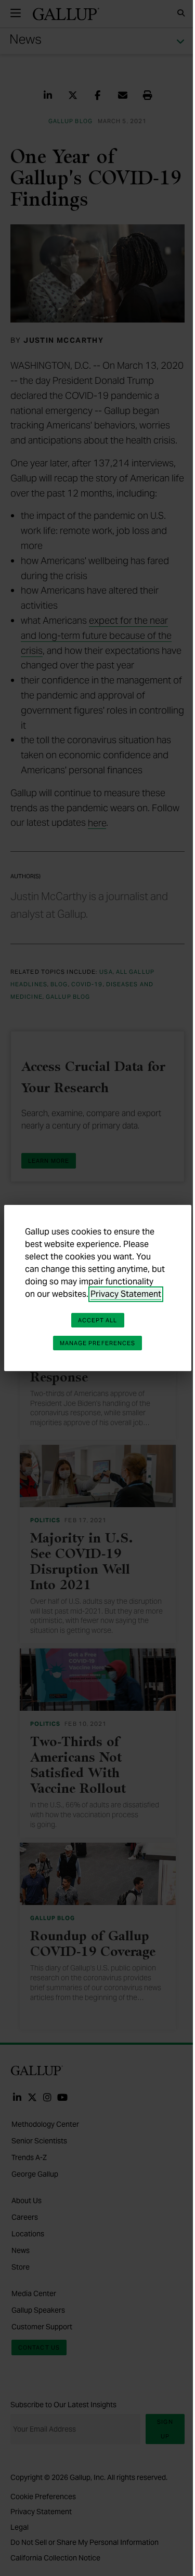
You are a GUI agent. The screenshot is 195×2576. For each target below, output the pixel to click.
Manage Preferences (98, 1343)
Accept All (98, 1320)
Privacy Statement (126, 1294)
